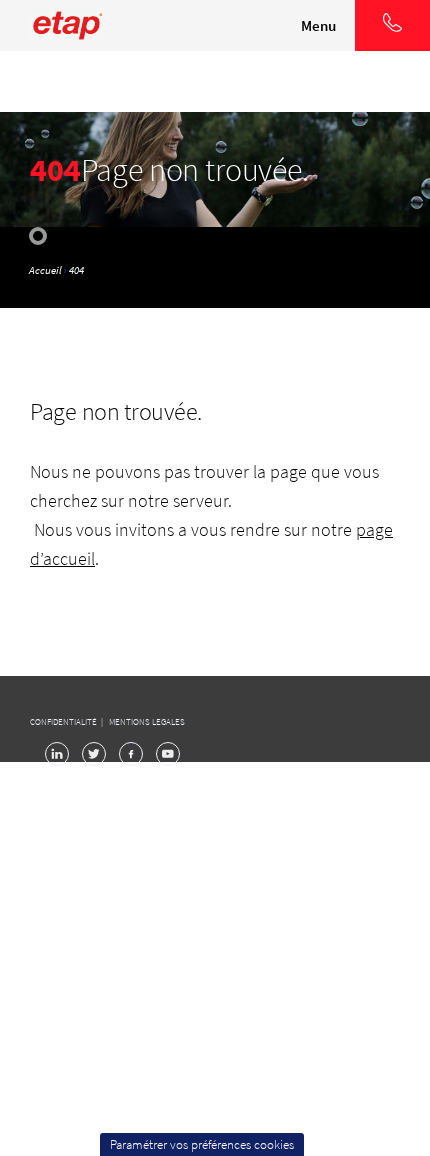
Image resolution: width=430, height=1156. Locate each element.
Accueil (45, 270)
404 (76, 270)
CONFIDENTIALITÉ (64, 721)
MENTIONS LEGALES (147, 721)
